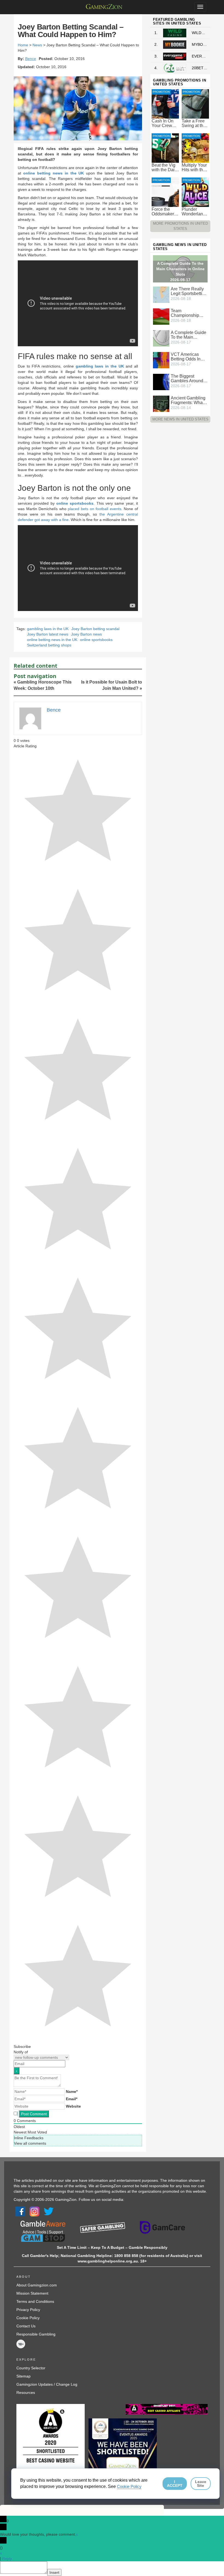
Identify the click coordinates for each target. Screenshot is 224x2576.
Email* (72, 2099)
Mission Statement (32, 2293)
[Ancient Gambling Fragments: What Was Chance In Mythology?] (161, 404)
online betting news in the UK (54, 173)
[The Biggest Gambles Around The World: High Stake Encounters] (161, 382)
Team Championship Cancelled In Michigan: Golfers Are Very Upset (188, 313)
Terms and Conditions (35, 2301)
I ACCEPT (175, 2484)
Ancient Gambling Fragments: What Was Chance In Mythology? (188, 400)
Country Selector (31, 2368)
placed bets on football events (94, 509)
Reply (7, 2559)
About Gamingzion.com (37, 2285)
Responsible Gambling (36, 2334)
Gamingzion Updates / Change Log (47, 2384)
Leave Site (201, 2484)
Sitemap (23, 2376)
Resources (26, 2393)
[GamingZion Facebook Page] (20, 2211)
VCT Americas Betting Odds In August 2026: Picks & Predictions (186, 357)
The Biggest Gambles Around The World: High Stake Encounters (188, 378)
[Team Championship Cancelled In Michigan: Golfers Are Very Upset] (161, 316)
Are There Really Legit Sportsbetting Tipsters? (189, 291)
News (37, 45)
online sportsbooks (75, 503)
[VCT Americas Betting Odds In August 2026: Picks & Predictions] (161, 360)
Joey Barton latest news (48, 634)
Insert (54, 2572)
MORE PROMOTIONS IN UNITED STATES (180, 226)
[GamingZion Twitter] (49, 2211)
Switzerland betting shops (49, 645)
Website (73, 2106)
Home (23, 45)
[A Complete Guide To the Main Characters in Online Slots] (161, 338)
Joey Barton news (86, 634)
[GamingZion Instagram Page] (34, 2211)
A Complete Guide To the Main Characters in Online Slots (188, 335)
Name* (72, 2092)
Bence (31, 59)
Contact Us (26, 2326)
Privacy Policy (28, 2310)
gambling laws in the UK (100, 366)
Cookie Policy (28, 2318)
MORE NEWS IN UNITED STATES (180, 419)
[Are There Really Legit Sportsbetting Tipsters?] (161, 294)
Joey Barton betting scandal (95, 629)
